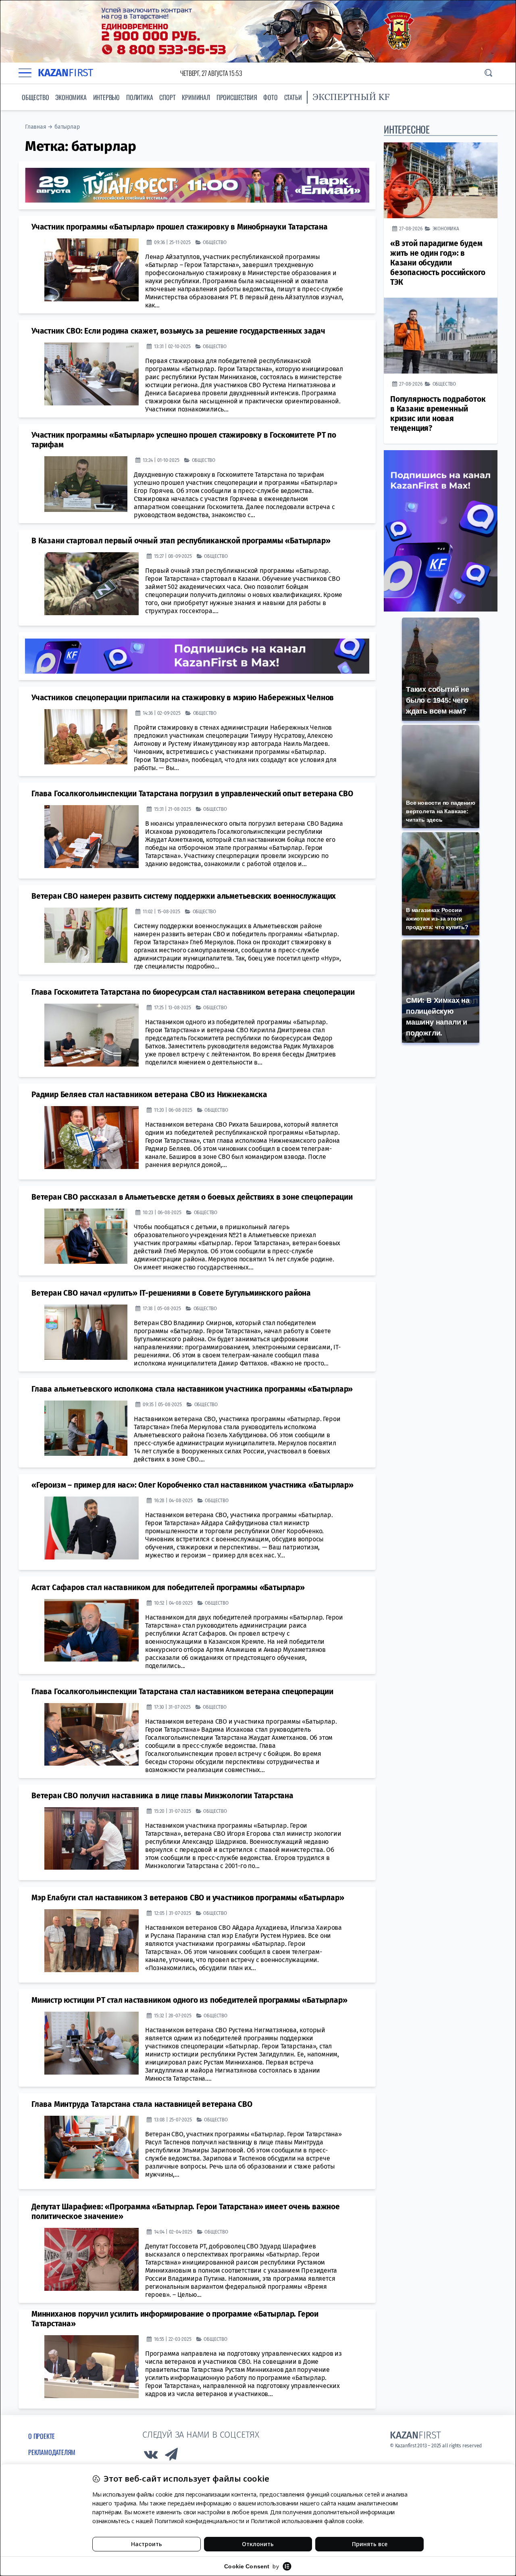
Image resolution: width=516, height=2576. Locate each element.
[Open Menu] (25, 73)
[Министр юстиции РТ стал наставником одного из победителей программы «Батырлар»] (92, 2043)
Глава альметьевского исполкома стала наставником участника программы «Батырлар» (192, 1389)
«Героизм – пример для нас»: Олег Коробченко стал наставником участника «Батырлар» (192, 1485)
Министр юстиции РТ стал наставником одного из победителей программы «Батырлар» (189, 2000)
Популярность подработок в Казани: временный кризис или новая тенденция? (438, 414)
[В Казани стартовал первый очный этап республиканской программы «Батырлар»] (92, 584)
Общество (35, 97)
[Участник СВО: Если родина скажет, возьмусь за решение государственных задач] (92, 374)
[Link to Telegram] (172, 2456)
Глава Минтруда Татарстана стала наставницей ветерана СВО (142, 2104)
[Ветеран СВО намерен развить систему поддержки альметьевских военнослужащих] (86, 935)
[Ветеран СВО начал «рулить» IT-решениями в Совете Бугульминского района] (86, 1332)
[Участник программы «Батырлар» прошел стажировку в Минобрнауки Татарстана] (92, 270)
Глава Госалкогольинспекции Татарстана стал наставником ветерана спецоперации (182, 1692)
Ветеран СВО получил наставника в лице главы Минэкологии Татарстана (162, 1796)
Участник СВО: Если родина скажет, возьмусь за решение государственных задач (178, 331)
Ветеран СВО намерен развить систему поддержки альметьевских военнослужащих (184, 896)
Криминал (196, 97)
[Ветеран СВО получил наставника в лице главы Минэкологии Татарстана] (92, 1839)
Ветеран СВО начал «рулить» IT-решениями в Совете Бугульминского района (171, 1293)
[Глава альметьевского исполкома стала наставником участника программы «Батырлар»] (86, 1428)
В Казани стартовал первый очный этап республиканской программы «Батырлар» (181, 541)
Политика (139, 97)
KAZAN (66, 73)
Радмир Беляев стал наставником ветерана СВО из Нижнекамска (149, 1095)
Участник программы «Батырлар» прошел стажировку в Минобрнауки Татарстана (180, 227)
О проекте (42, 2436)
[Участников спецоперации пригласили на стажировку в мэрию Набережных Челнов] (86, 737)
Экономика (71, 97)
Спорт (167, 97)
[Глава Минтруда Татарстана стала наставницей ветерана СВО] (92, 2147)
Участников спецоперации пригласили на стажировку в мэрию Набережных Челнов (183, 698)
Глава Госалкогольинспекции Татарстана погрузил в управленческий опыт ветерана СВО (192, 794)
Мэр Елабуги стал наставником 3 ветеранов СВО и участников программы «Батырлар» (188, 1898)
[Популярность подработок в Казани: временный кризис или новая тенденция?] (441, 336)
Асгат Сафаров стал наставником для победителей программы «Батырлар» (168, 1588)
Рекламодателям (52, 2452)
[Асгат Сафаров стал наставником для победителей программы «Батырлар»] (92, 1630)
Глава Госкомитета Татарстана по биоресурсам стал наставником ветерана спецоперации (193, 992)
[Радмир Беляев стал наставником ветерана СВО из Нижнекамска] (92, 1138)
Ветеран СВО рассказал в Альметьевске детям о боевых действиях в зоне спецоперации (192, 1197)
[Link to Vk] (151, 2456)
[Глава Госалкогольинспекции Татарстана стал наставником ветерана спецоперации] (92, 1735)
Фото (270, 97)
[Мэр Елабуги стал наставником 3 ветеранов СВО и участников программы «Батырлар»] (92, 1941)
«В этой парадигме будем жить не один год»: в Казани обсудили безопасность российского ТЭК (438, 263)
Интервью (106, 97)
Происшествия (237, 97)
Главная (36, 127)
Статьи (293, 97)
